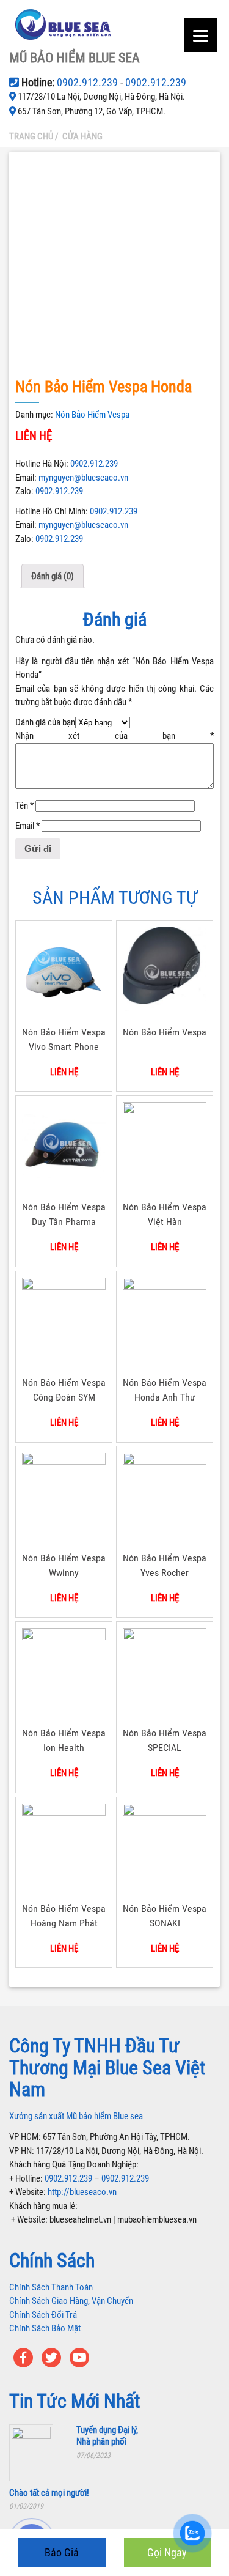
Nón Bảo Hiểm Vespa (92, 415)
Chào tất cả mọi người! (49, 2493)
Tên (24, 805)
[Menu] (201, 35)
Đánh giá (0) (53, 576)
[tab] (53, 576)
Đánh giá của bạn (45, 722)
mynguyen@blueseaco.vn (83, 478)
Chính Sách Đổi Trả (43, 2315)
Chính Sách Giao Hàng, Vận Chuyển (71, 2301)
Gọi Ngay (167, 2552)
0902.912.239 (89, 82)
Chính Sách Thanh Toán (51, 2287)
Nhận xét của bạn (114, 736)
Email (27, 826)
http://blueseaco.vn (82, 2192)
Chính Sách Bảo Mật (45, 2328)
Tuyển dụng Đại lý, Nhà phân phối (107, 2436)
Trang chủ (31, 136)
